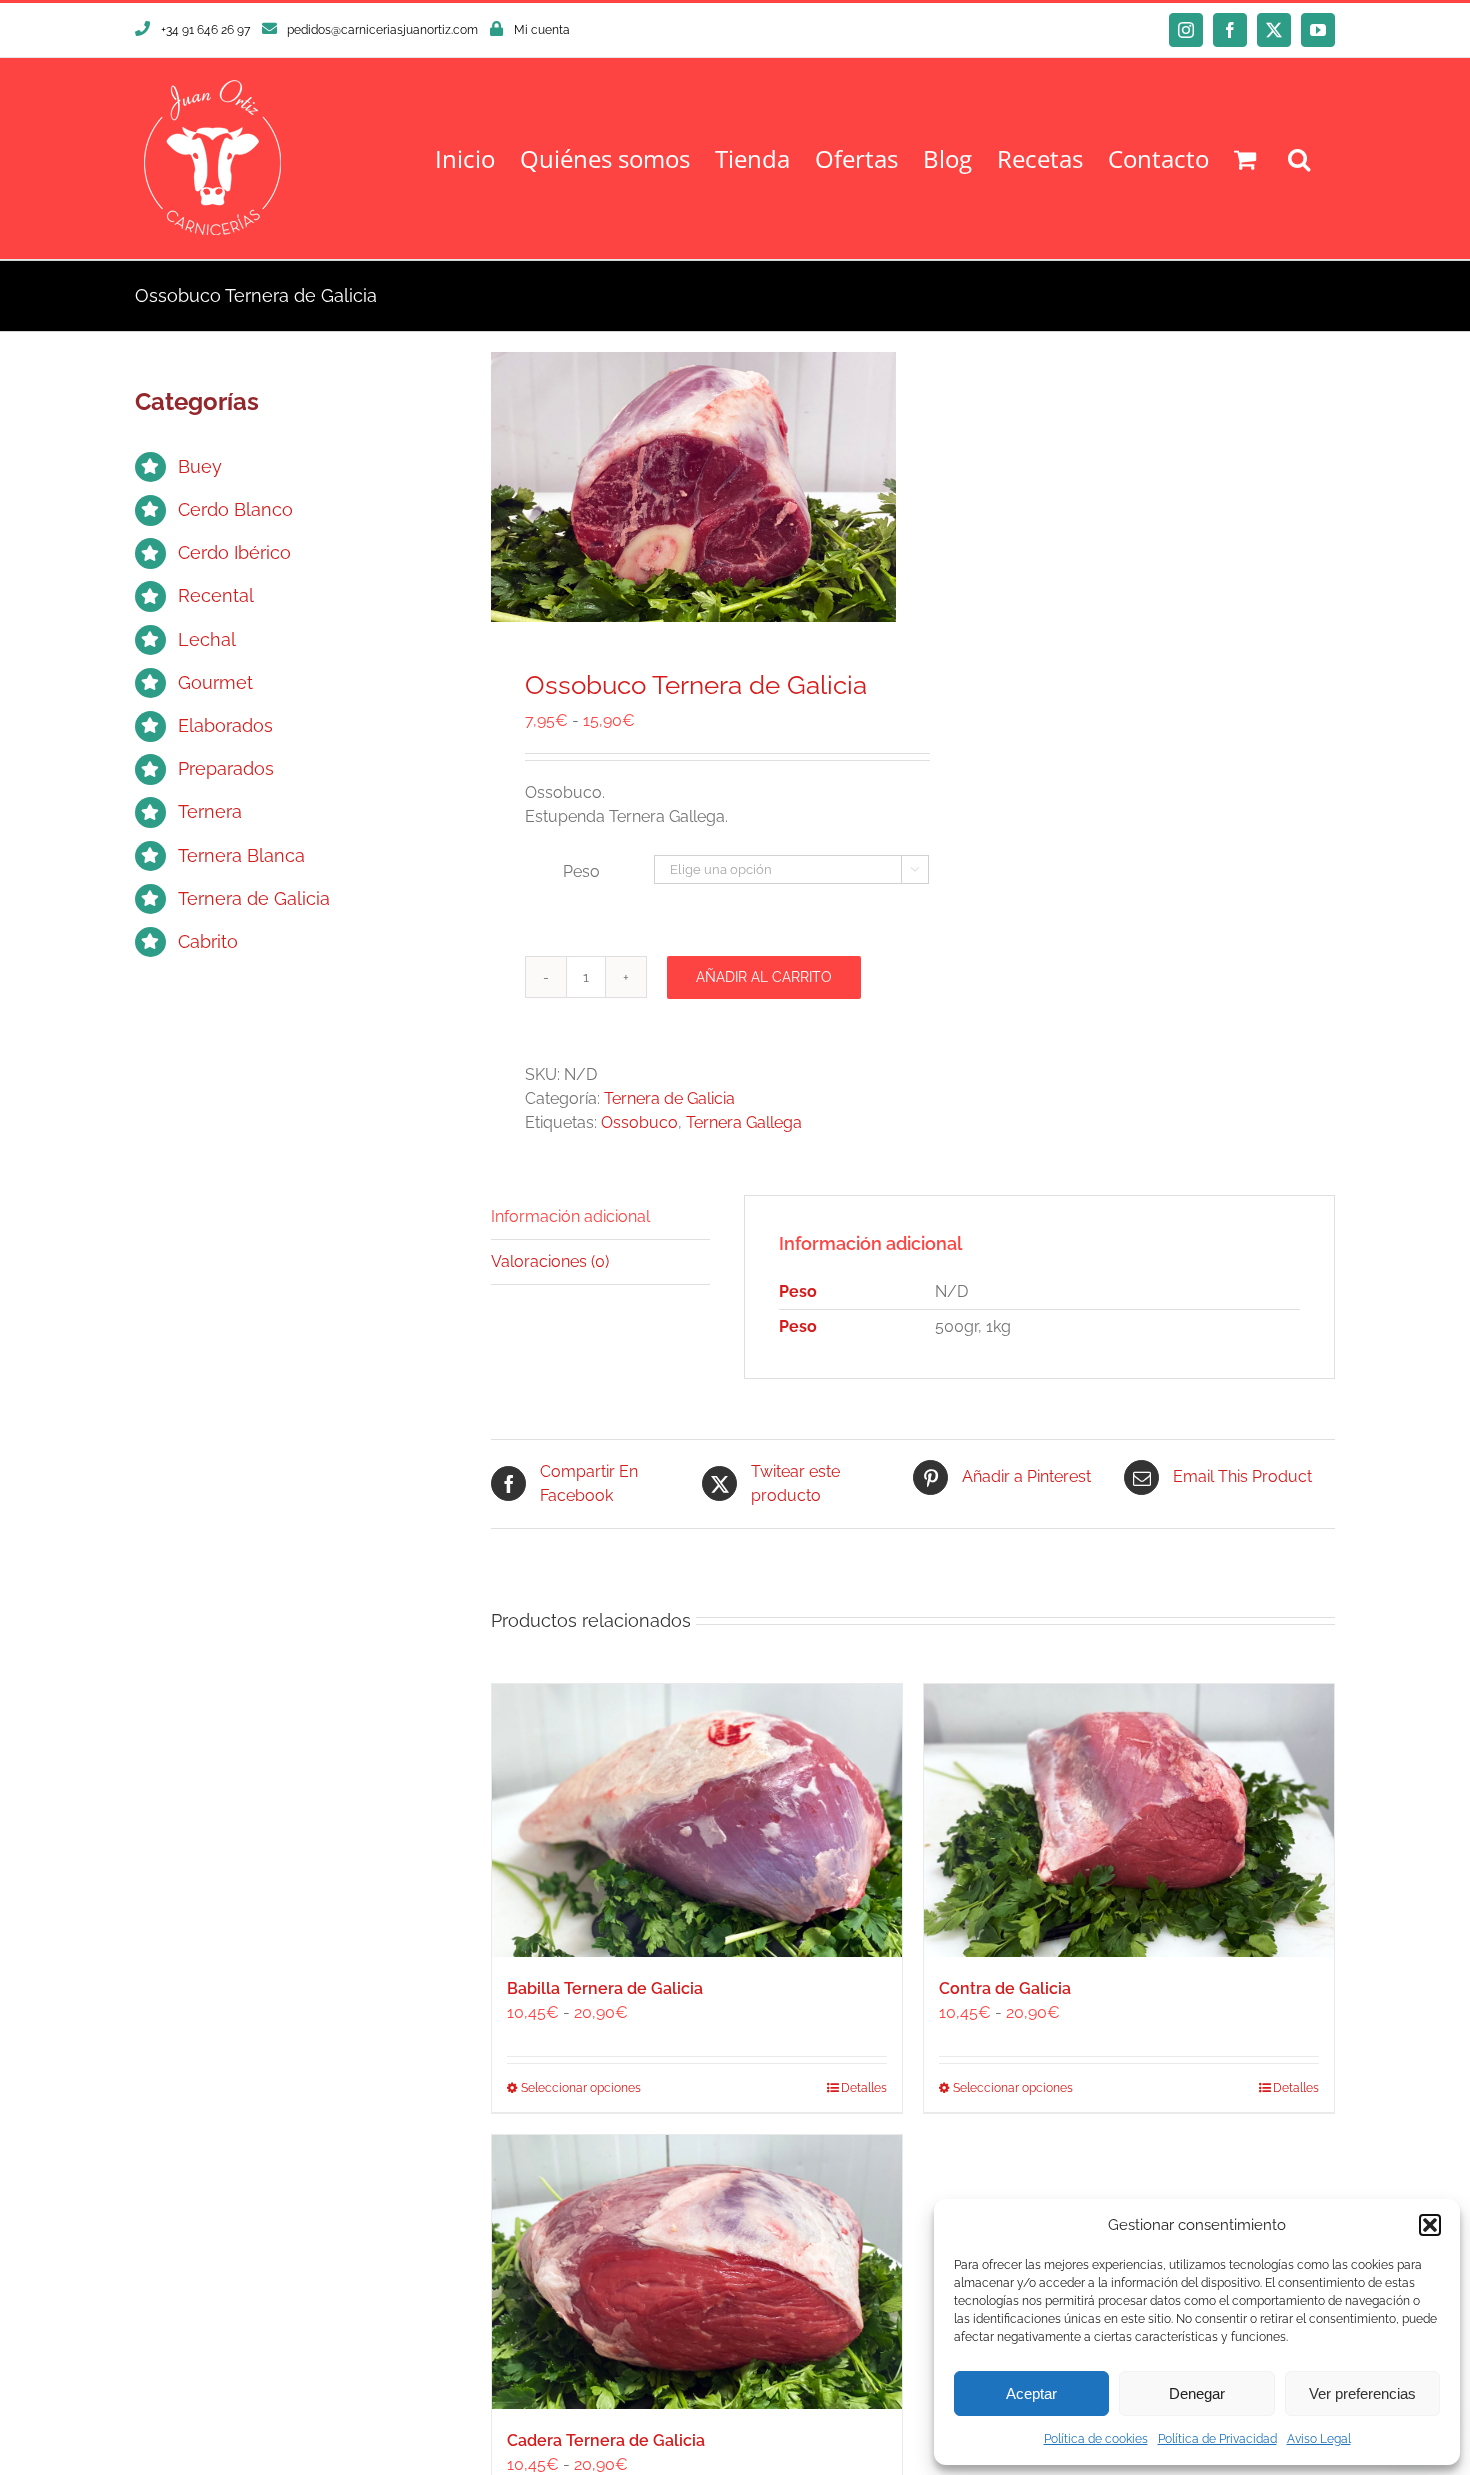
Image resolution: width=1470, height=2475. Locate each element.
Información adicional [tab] (570, 1216)
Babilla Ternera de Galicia (605, 1988)
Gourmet (215, 682)
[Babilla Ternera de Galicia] (697, 1820)
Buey (200, 466)
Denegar (1197, 2393)
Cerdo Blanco (235, 509)
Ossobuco (639, 1122)
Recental (216, 595)
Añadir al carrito (764, 977)
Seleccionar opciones (581, 2088)
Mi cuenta (542, 30)
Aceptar (1031, 2393)
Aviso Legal (1319, 2439)
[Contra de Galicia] (1129, 1820)
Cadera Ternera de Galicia (606, 2440)
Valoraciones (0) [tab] (550, 1261)
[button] (1430, 2225)
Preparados (226, 768)
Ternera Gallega (744, 1122)
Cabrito (208, 941)
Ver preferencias (1362, 2393)
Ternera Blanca (241, 855)
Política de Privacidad (1217, 2439)
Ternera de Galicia (669, 1098)
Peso (581, 871)
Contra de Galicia (1005, 1988)
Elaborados (225, 725)
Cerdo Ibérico (234, 552)
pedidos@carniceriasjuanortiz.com (382, 30)
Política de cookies (1096, 2439)
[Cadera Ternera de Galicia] (697, 2271)
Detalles (864, 2088)
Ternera (210, 811)
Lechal (207, 639)
